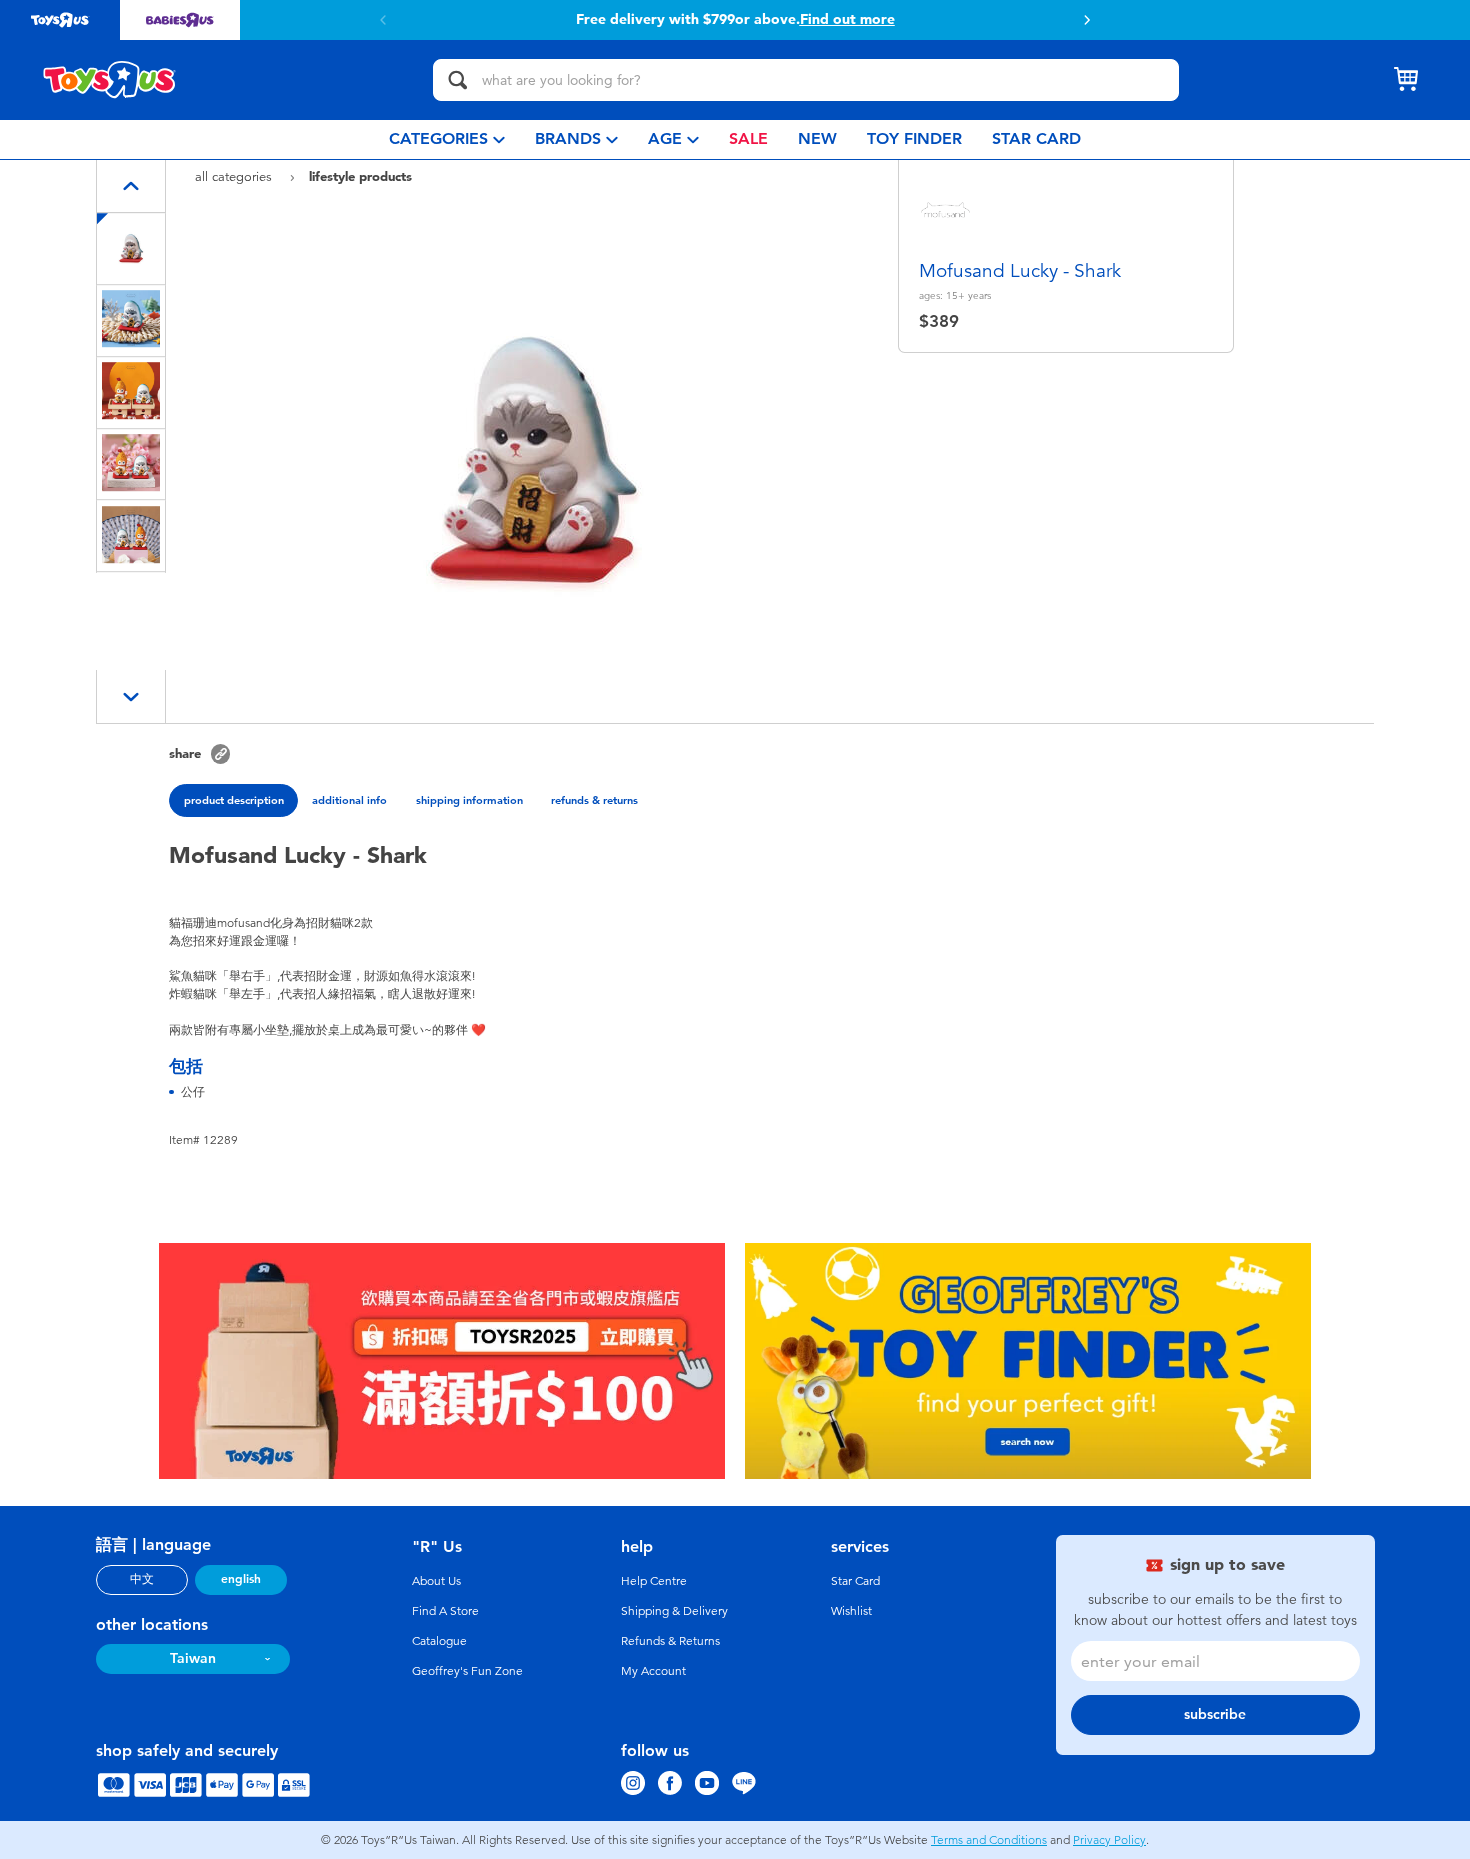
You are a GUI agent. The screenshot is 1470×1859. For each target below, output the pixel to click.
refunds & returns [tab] (594, 800)
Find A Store (445, 1611)
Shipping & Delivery (674, 1611)
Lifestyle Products (360, 176)
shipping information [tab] (469, 800)
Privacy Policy (1109, 1840)
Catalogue (439, 1641)
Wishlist (851, 1611)
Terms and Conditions (989, 1840)
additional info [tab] (349, 800)
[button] (383, 20)
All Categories (235, 176)
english (241, 1579)
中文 (142, 1579)
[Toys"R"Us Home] (110, 80)
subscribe (1215, 1714)
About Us (436, 1581)
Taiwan (193, 1658)
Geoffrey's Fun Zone (467, 1671)
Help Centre (654, 1581)
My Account (653, 1671)
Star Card (855, 1581)
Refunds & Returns (670, 1641)
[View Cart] (1406, 80)
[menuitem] (447, 139)
